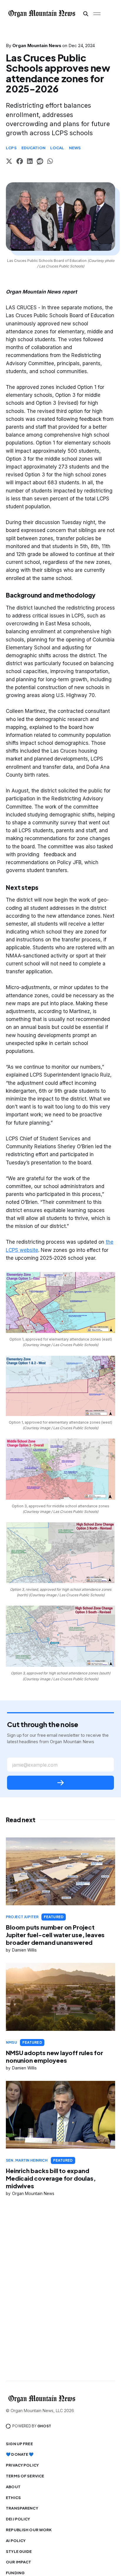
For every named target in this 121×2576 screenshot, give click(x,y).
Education (33, 148)
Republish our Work (29, 2530)
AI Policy (16, 2541)
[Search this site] (86, 14)
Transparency (22, 2508)
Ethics (13, 2498)
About (13, 2487)
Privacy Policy (22, 2465)
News (75, 148)
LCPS (11, 148)
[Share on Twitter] (9, 162)
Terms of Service (25, 2476)
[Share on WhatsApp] (50, 162)
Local (57, 148)
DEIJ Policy (18, 2519)
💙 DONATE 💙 (20, 2454)
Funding (15, 2573)
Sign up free (19, 2444)
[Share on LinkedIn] (30, 162)
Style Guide (19, 2551)
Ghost (44, 2426)
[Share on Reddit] (40, 162)
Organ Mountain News (37, 46)
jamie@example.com (35, 1765)
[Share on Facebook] (20, 162)
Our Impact (19, 2562)
